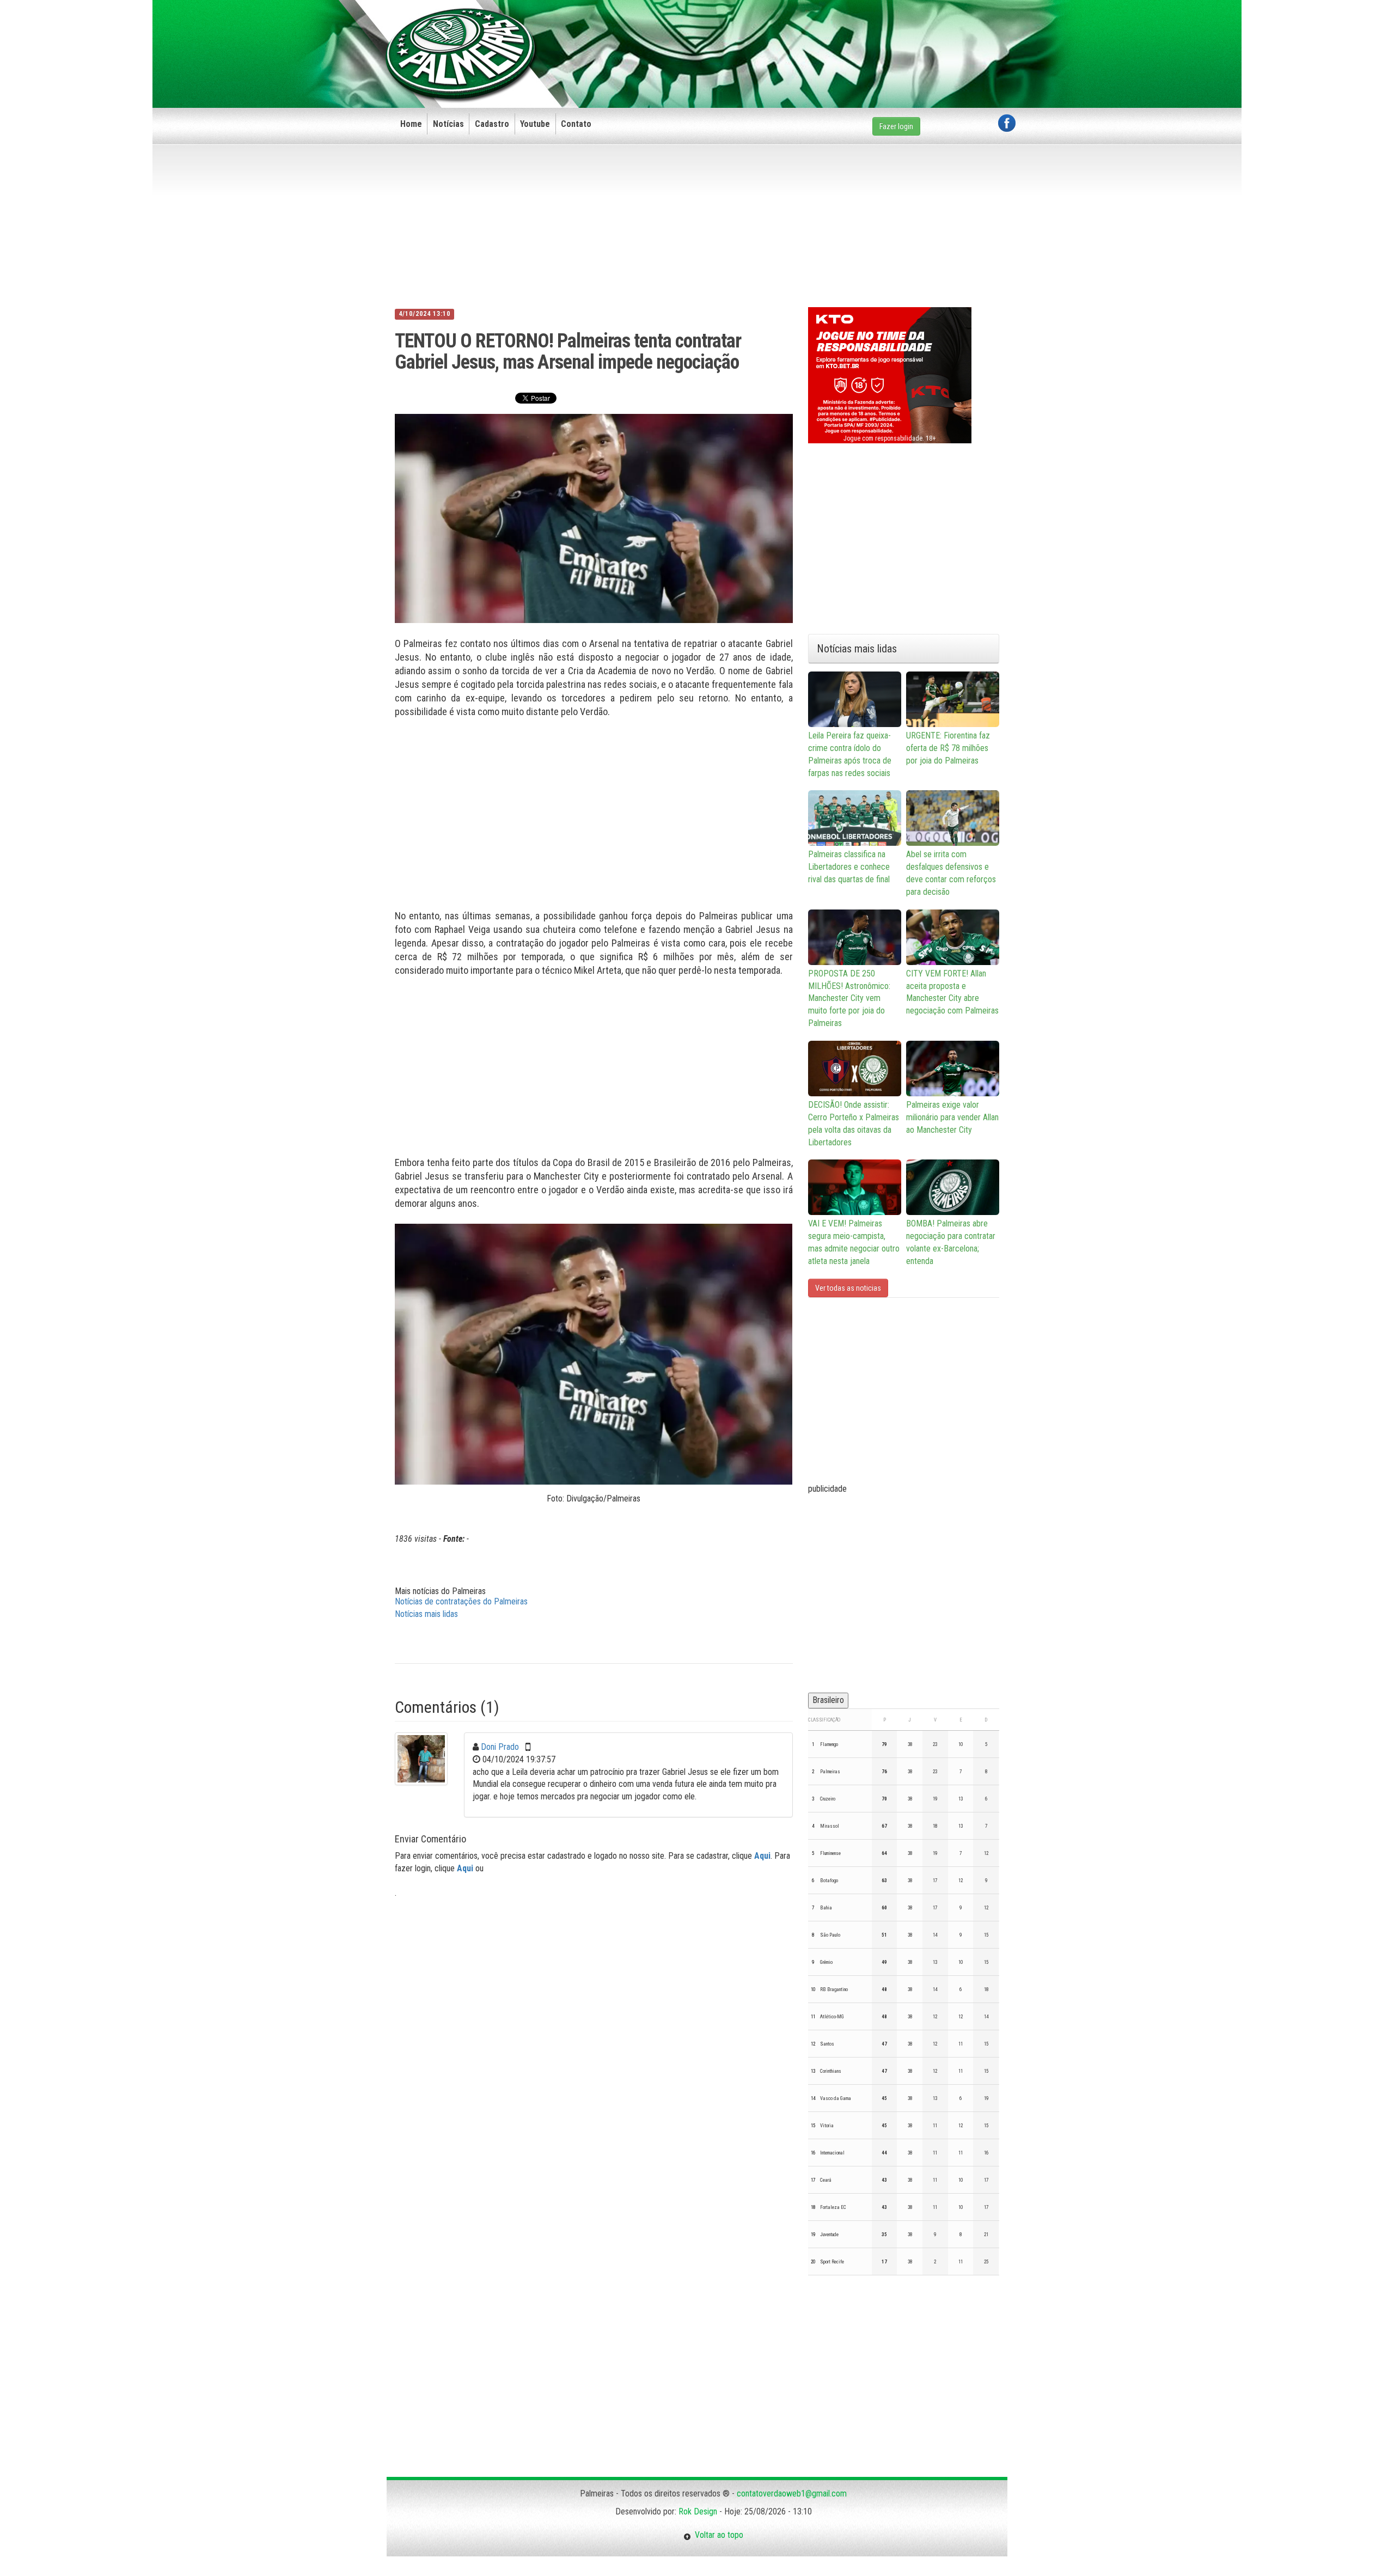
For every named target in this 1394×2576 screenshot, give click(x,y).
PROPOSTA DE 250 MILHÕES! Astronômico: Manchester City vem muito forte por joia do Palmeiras (849, 998)
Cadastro (492, 124)
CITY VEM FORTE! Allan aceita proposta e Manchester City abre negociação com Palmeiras (952, 992)
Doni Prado (500, 1747)
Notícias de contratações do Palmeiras (461, 1601)
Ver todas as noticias (848, 1288)
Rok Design (698, 2511)
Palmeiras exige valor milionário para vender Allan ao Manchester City (952, 1117)
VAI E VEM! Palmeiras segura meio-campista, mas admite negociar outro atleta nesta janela (854, 1242)
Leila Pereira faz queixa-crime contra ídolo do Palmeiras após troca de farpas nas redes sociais (850, 754)
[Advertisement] (817, 36)
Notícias (448, 124)
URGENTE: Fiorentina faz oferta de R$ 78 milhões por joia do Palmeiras (948, 748)
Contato (576, 124)
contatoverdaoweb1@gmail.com (792, 2493)
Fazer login (896, 126)
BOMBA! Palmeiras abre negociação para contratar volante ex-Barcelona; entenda (951, 1242)
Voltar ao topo (717, 2535)
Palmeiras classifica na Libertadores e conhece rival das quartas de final (849, 867)
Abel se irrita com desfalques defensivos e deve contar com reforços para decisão (951, 873)
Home (411, 124)
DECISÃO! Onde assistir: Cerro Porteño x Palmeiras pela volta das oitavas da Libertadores (854, 1124)
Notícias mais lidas (426, 1614)
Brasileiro (828, 1700)
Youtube (535, 124)
